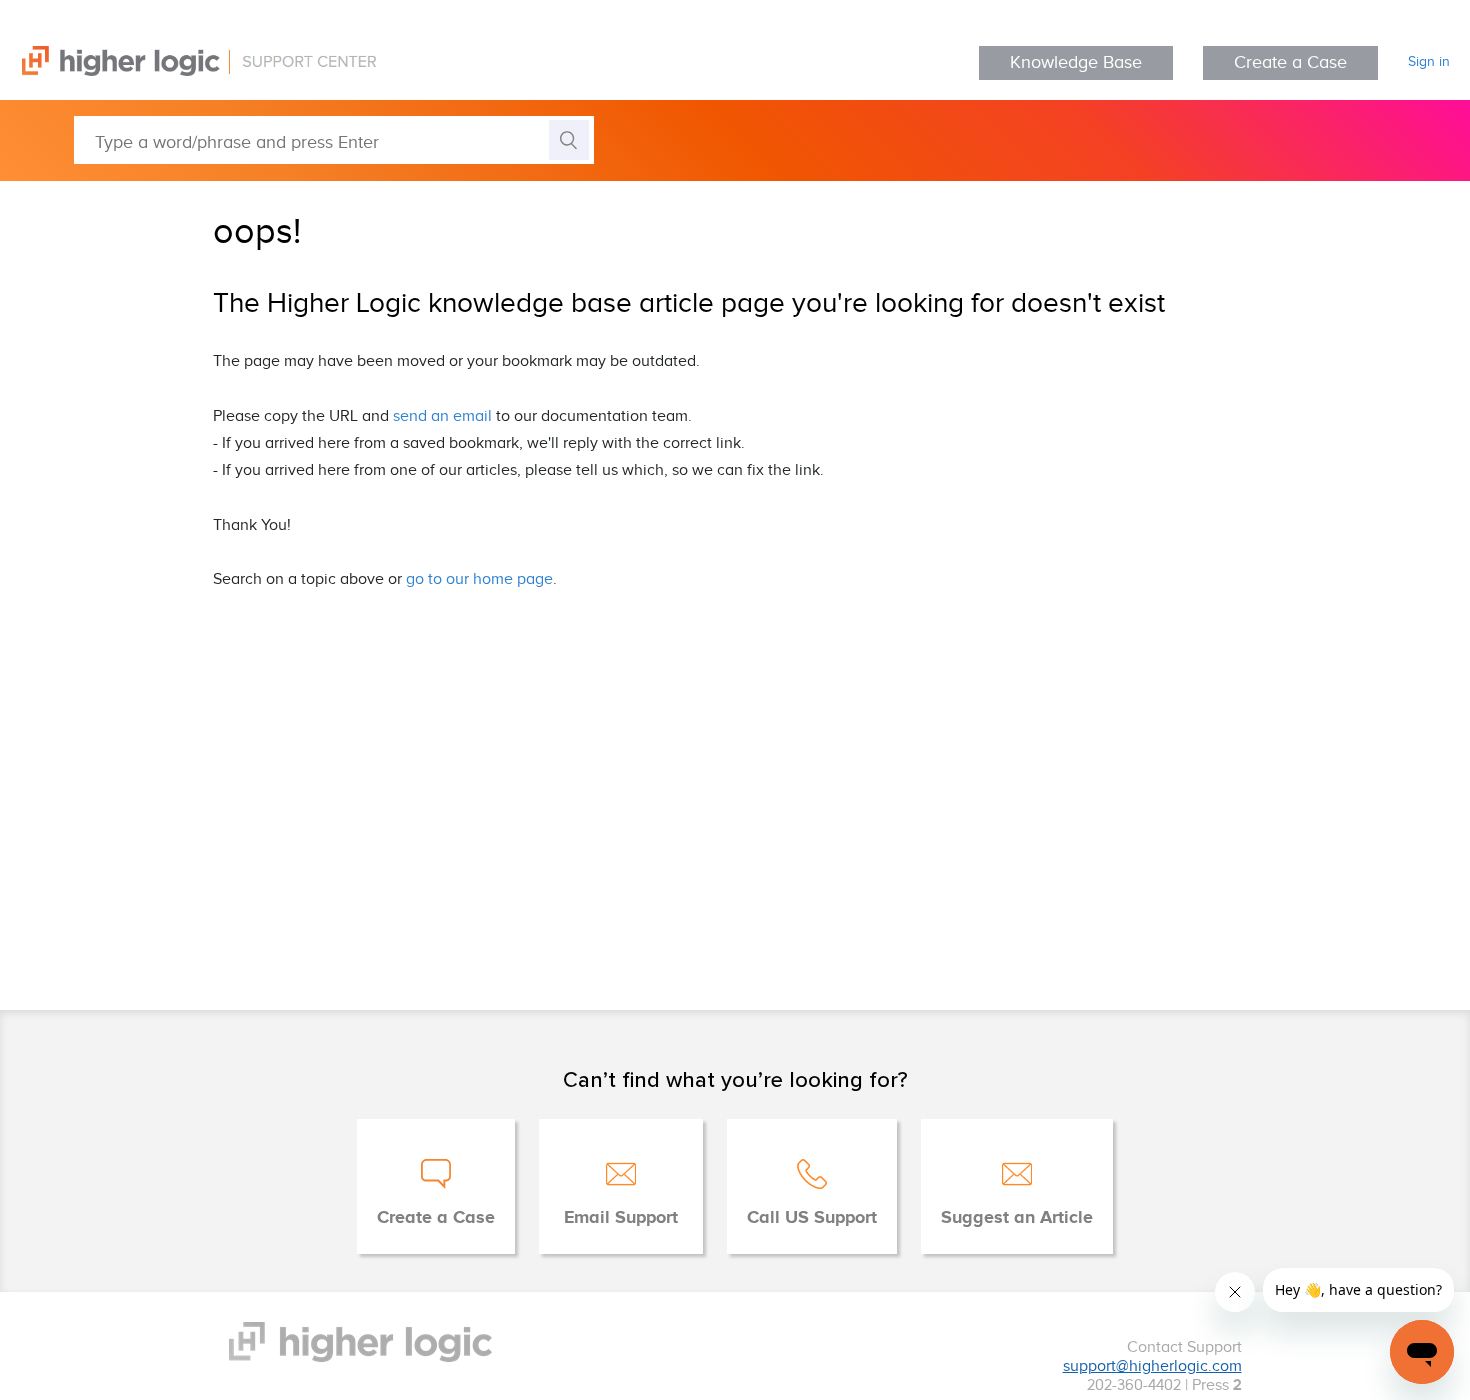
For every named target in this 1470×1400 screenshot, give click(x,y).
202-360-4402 (1134, 1385)
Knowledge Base (1076, 62)
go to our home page (479, 579)
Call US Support (812, 1218)
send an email (442, 416)
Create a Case (1290, 62)
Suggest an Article (1017, 1218)
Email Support (621, 1218)
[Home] (188, 71)
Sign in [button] (1429, 62)
